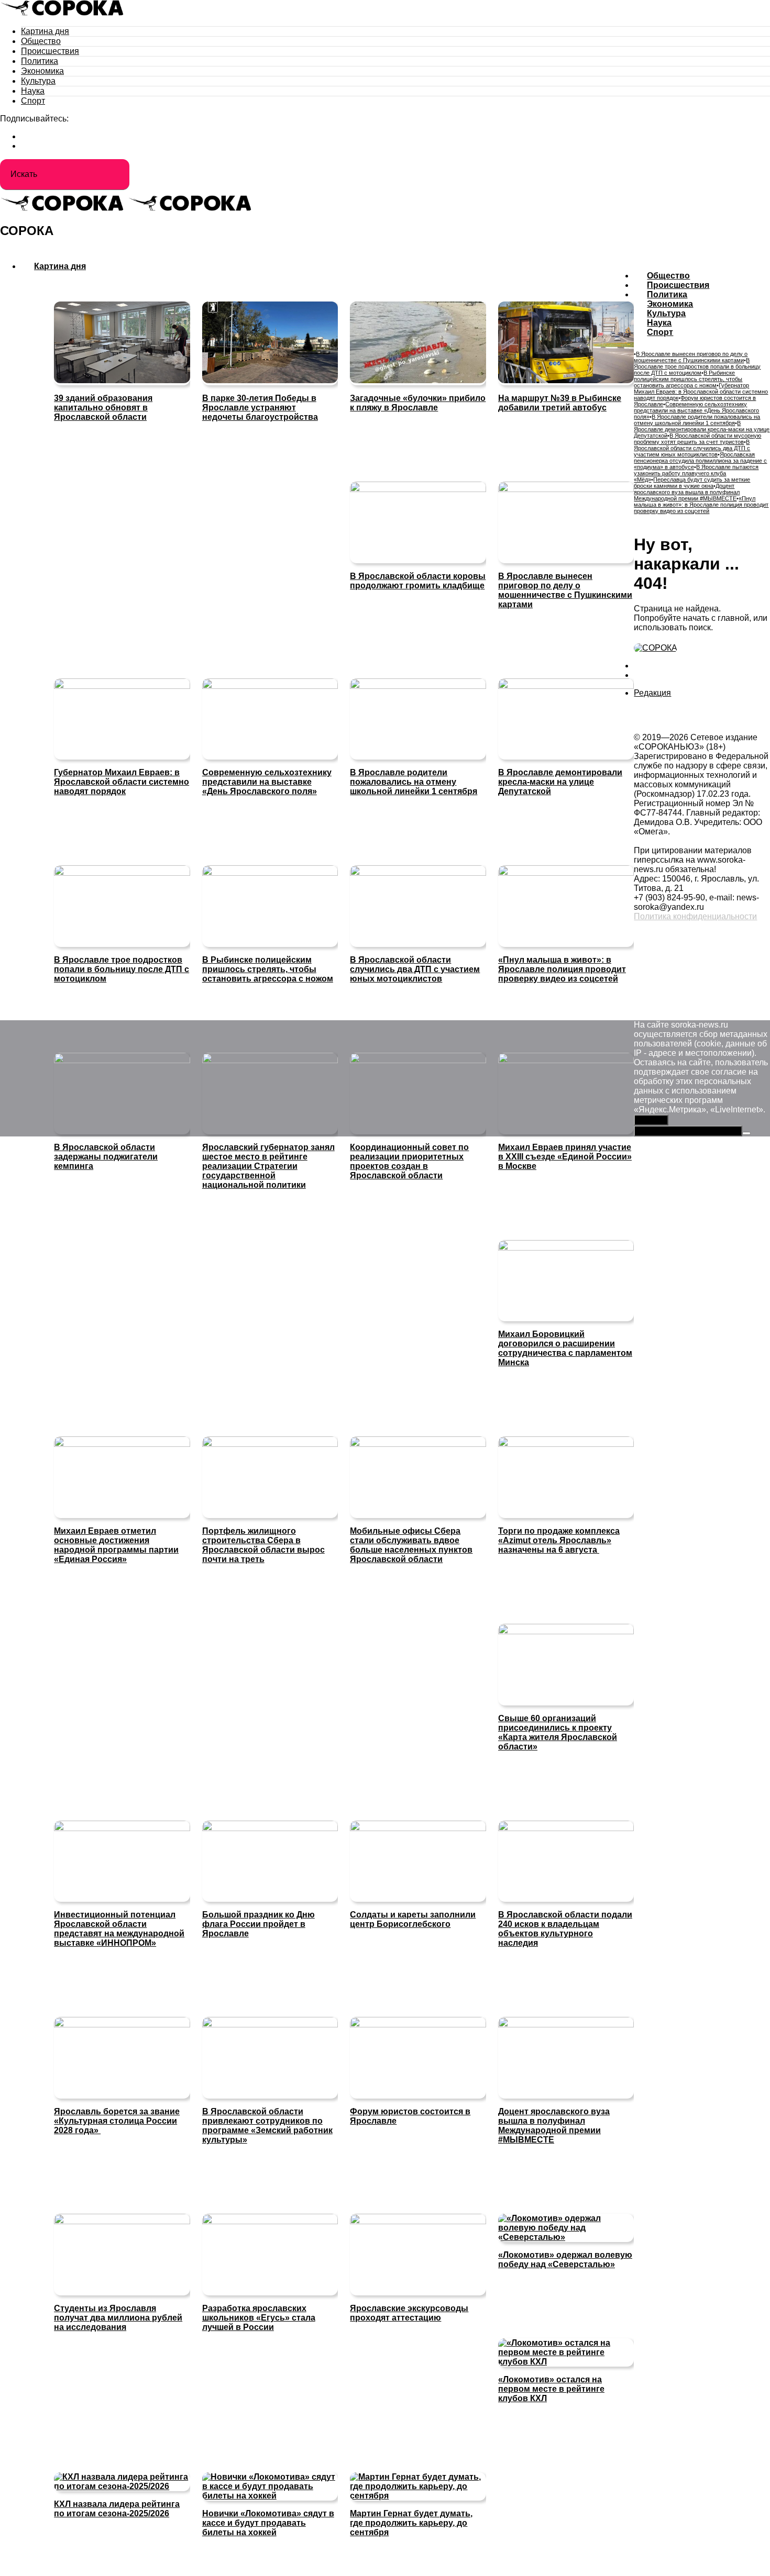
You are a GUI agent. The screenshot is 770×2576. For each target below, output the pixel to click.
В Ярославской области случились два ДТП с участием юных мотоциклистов (692, 448)
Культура (38, 81)
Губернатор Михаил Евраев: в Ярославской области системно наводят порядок (701, 392)
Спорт (33, 101)
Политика (40, 61)
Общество (41, 41)
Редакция (652, 693)
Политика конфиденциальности (695, 916)
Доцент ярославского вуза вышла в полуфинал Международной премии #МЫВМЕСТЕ (687, 492)
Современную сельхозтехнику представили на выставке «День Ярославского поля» (696, 410)
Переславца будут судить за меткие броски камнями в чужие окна (692, 483)
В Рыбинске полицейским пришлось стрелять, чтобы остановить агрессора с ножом (688, 379)
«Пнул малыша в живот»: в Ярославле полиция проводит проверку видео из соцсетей (701, 505)
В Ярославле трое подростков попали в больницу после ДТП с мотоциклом (697, 366)
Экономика (42, 71)
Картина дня (45, 31)
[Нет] (746, 1133)
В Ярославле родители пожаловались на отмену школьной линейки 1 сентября (697, 420)
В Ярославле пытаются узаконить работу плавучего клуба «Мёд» (696, 473)
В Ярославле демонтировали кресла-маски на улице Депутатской (702, 429)
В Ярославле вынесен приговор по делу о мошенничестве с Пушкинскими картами (691, 357)
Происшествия (50, 51)
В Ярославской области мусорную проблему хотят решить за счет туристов (697, 439)
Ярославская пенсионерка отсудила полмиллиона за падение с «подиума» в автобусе (700, 461)
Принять (651, 1120)
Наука (33, 91)
